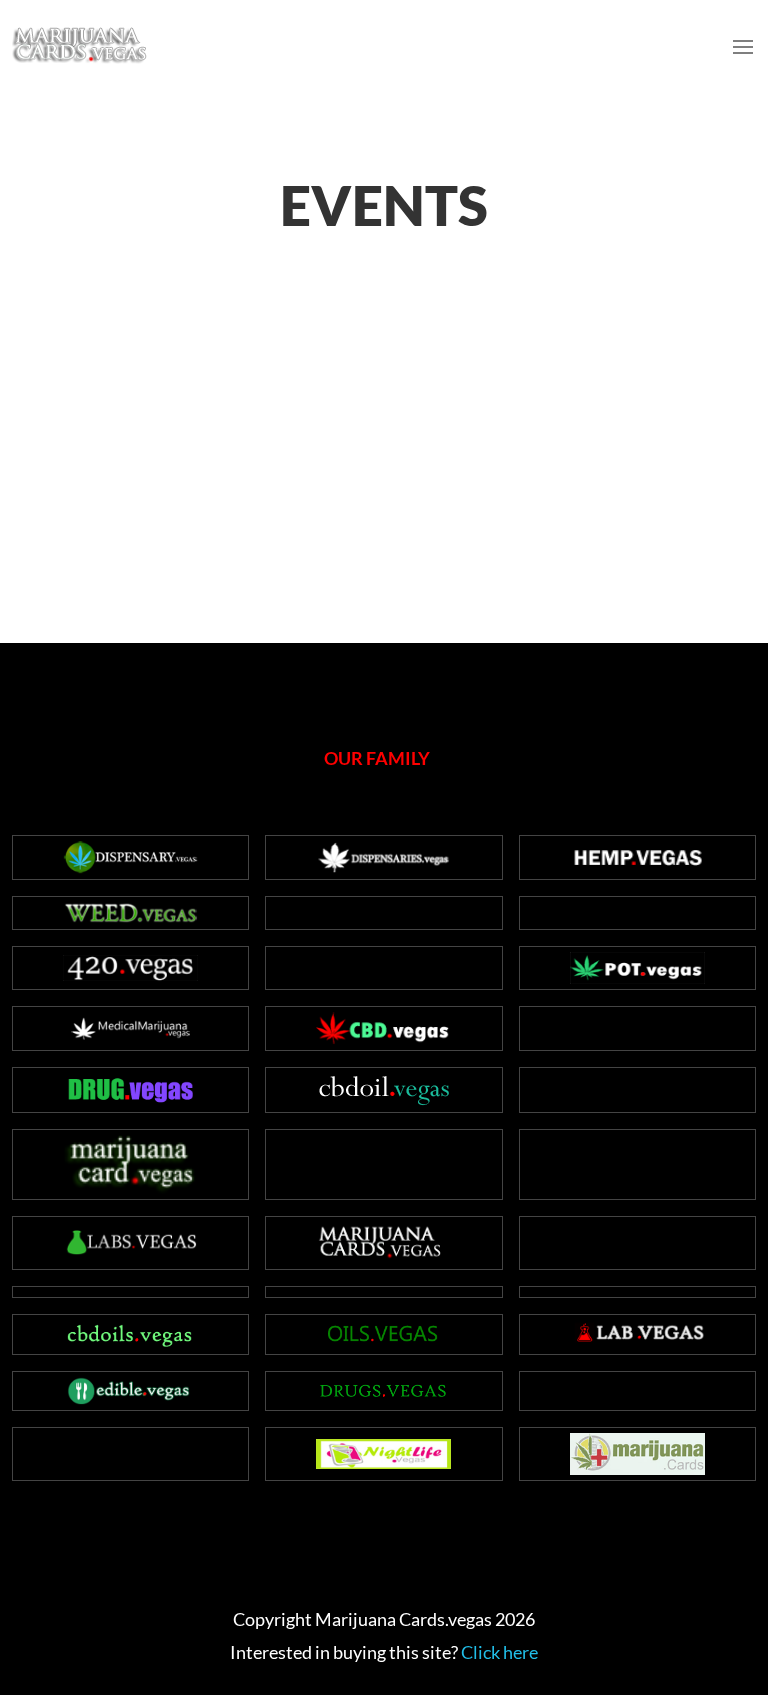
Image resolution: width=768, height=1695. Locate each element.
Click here (499, 1652)
